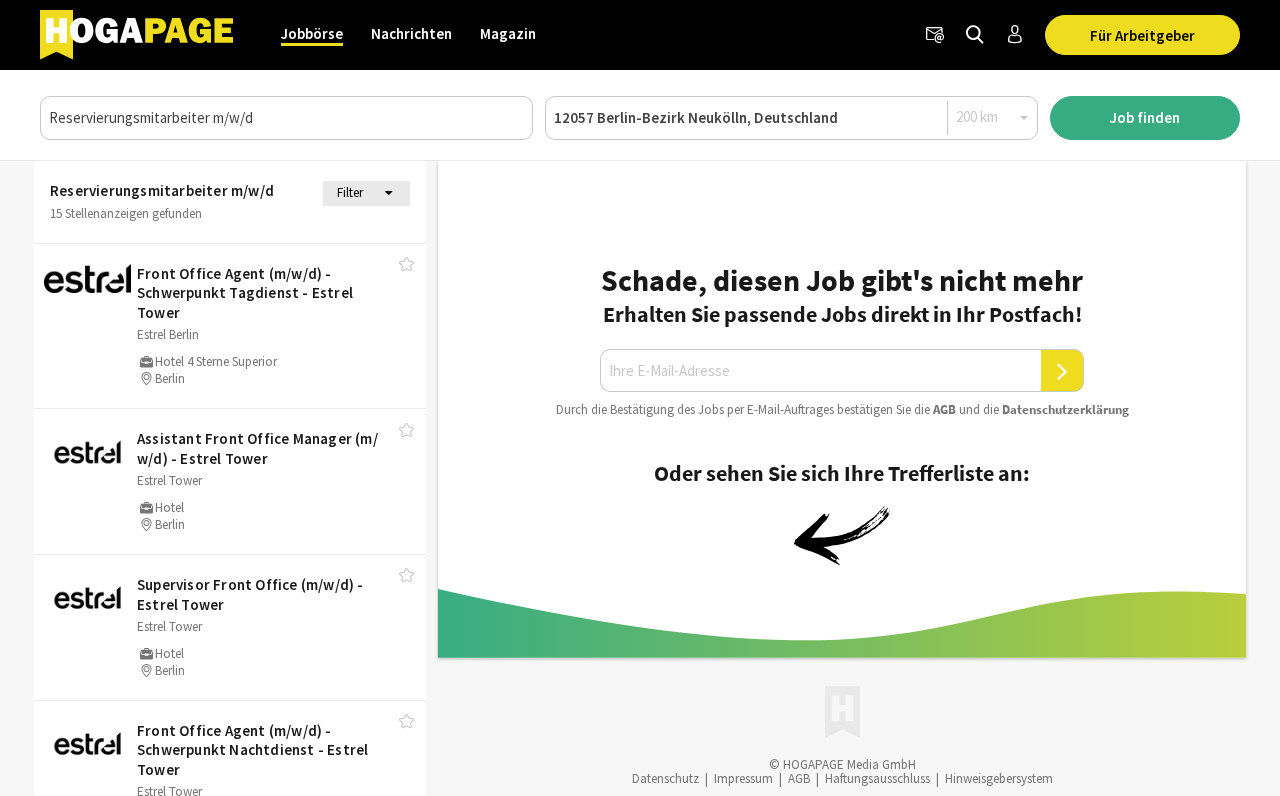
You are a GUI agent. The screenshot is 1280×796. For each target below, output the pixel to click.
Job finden (1145, 117)
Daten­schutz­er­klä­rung (1065, 409)
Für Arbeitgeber (1142, 35)
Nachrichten (411, 33)
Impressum (743, 778)
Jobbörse (312, 33)
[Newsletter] (935, 35)
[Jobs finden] (975, 35)
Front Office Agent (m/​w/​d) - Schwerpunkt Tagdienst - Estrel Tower (245, 293)
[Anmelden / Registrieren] (1015, 35)
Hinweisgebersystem (999, 778)
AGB (944, 409)
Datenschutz (665, 778)
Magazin (508, 33)
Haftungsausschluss (877, 778)
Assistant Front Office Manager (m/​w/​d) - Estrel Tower (257, 448)
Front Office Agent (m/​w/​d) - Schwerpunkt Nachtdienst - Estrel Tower (252, 750)
